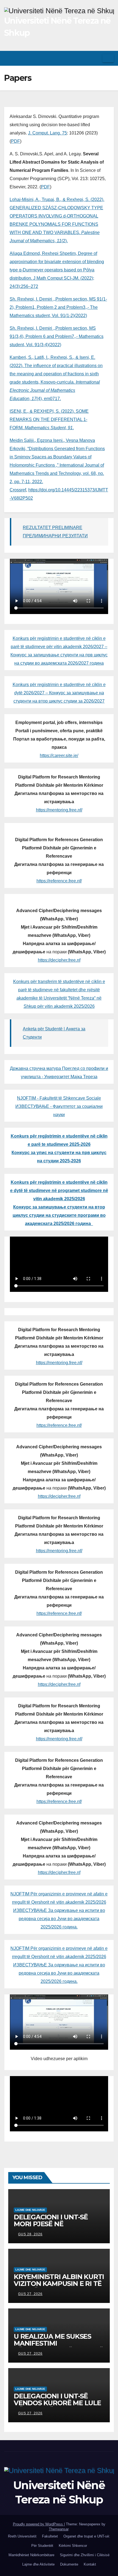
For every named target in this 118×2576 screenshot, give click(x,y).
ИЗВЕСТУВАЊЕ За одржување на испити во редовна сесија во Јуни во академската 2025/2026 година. (59, 1919)
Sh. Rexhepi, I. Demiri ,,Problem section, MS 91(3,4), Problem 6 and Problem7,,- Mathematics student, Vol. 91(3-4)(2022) (57, 336)
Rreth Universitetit (22, 2536)
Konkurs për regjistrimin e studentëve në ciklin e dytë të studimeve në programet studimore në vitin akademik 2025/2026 (59, 1191)
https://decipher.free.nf (59, 960)
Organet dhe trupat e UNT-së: (87, 2536)
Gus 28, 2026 (30, 2234)
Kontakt (90, 2564)
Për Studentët (42, 2546)
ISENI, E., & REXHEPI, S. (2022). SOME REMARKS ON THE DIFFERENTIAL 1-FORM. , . (49, 419)
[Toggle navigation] (108, 58)
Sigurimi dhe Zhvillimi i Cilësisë (85, 2555)
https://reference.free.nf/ (59, 881)
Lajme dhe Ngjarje (30, 2210)
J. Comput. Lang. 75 (47, 133)
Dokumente (69, 2564)
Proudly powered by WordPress (38, 2524)
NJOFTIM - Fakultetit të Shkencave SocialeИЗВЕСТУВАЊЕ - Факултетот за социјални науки (59, 1106)
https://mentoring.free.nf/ (59, 810)
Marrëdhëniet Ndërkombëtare (31, 2555)
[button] (96, 58)
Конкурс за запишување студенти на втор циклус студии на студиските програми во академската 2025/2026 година (59, 1215)
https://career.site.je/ (59, 756)
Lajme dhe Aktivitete (38, 2564)
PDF (16, 141)
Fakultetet (50, 2536)
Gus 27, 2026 (30, 2294)
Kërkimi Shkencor (73, 2546)
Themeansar (59, 2529)
